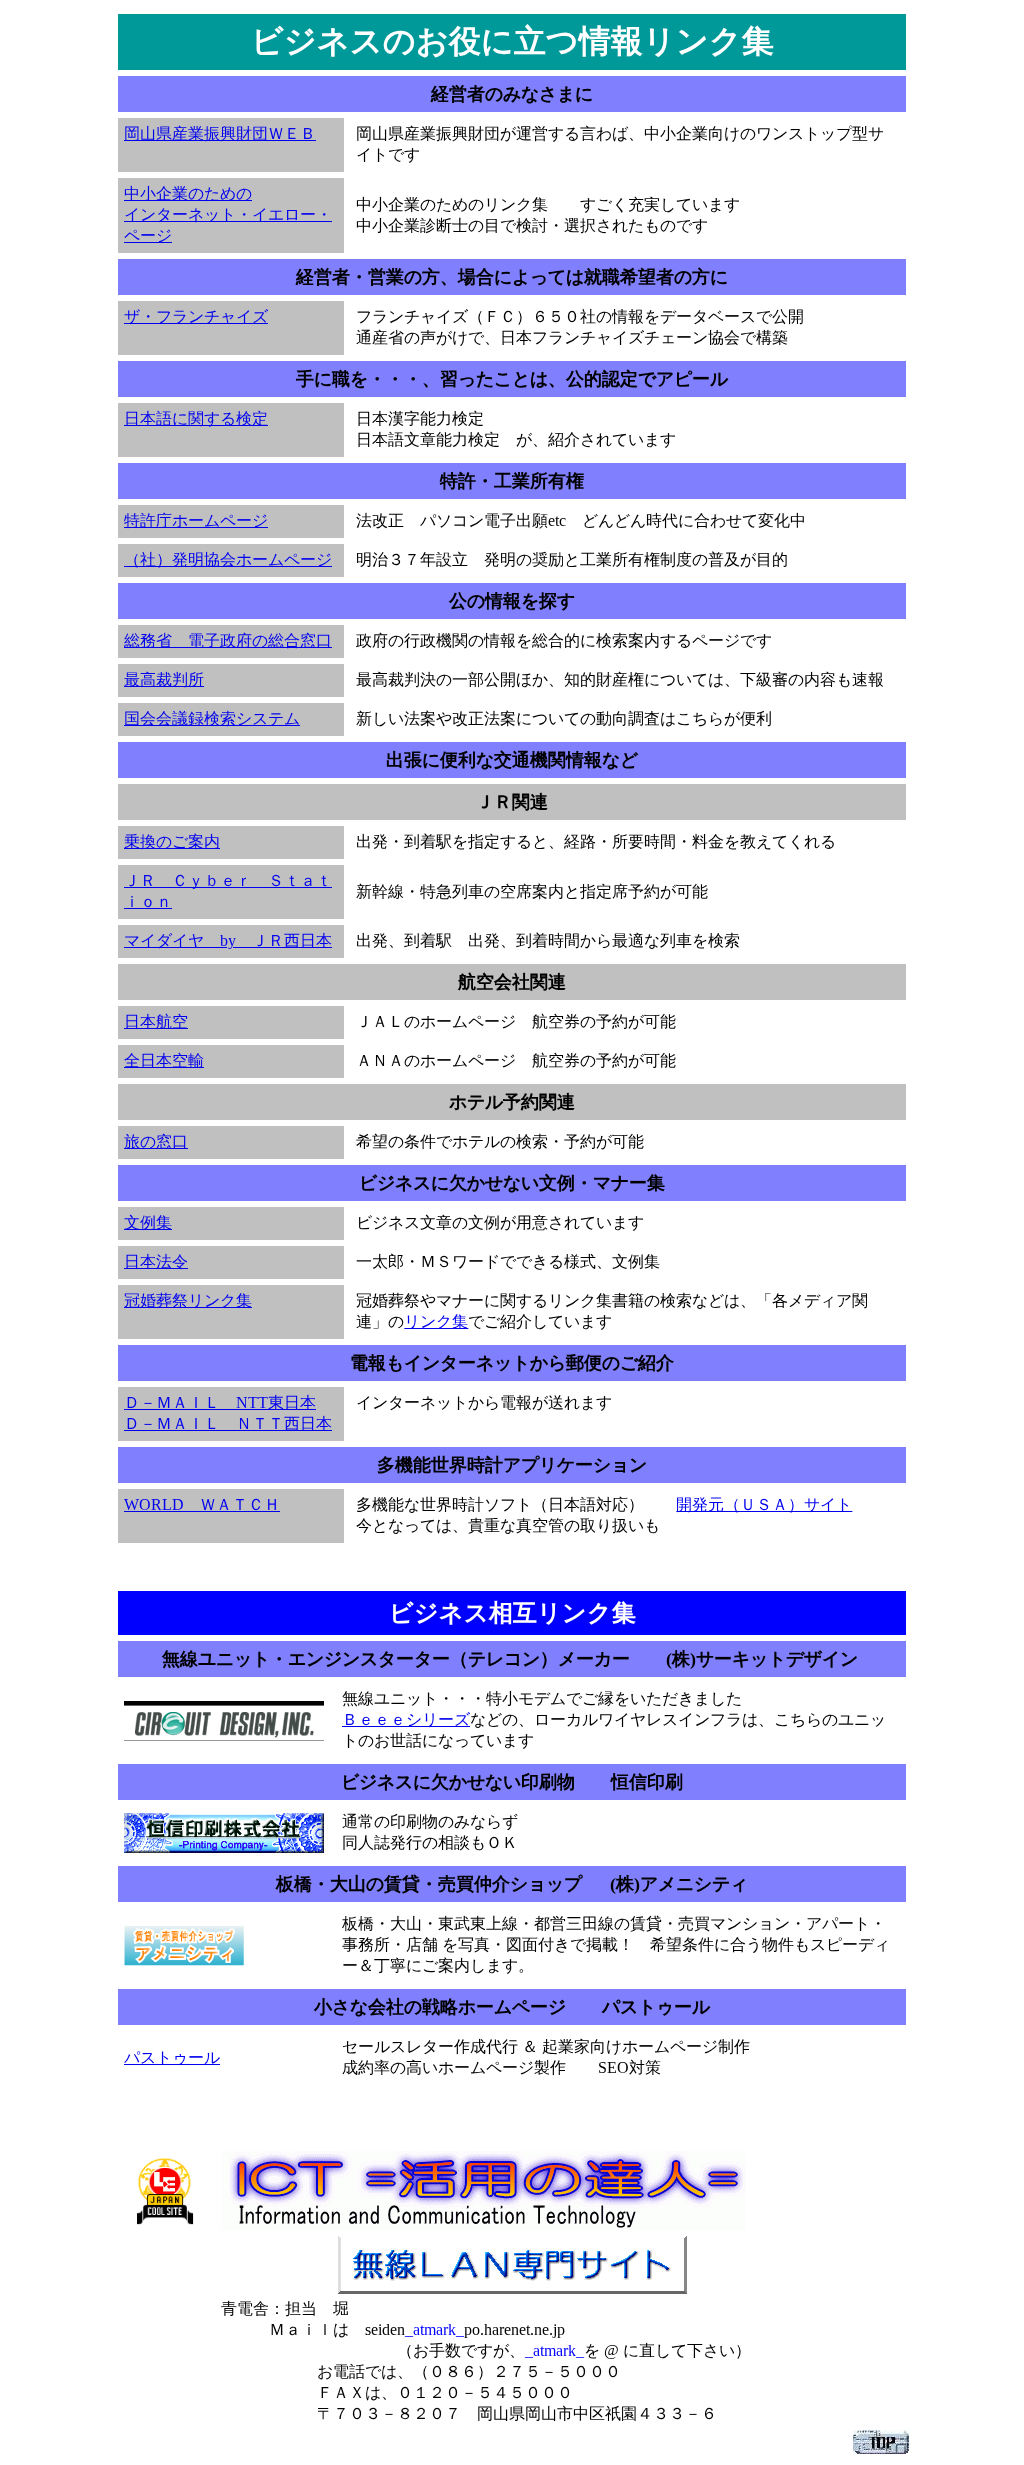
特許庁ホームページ (196, 520)
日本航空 (156, 1021)
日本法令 (156, 1261)
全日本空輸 (164, 1060)
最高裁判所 (164, 679)
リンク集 (436, 1321)
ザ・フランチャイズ (196, 316)
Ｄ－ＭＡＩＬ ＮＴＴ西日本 (228, 1423)
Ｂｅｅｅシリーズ (406, 1719)
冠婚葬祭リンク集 (188, 1300)
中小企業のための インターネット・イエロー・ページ (228, 214)
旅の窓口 (156, 1141)
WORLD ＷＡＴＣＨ (202, 1504)
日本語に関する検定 (196, 418)
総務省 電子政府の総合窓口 (228, 640)
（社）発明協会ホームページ (228, 559)
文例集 (148, 1222)
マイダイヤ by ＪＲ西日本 (228, 940)
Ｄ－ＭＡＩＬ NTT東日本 (220, 1402)
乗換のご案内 (172, 841)
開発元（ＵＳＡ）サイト (764, 1504)
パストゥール (172, 2057)
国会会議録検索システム (212, 718)
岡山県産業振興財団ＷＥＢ (220, 133)
